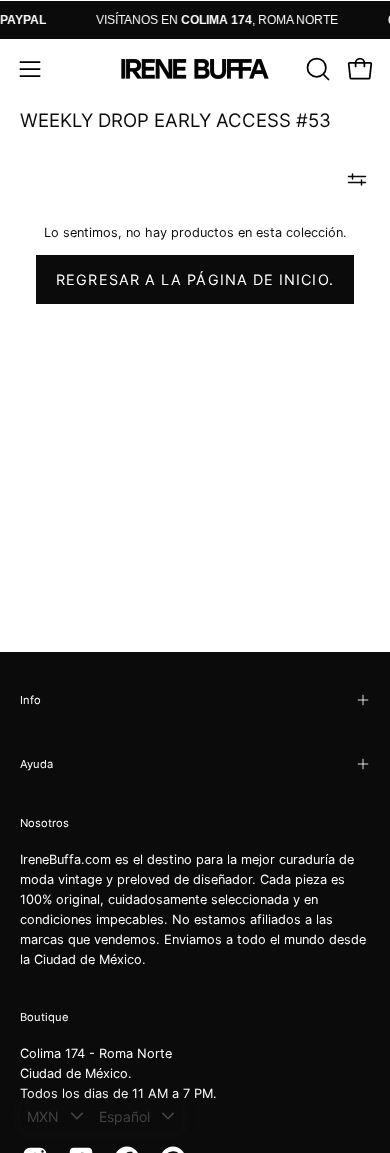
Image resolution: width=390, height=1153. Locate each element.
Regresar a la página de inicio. (194, 279)
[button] (316, 69)
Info (30, 700)
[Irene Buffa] (195, 69)
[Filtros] (357, 180)
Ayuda (36, 764)
